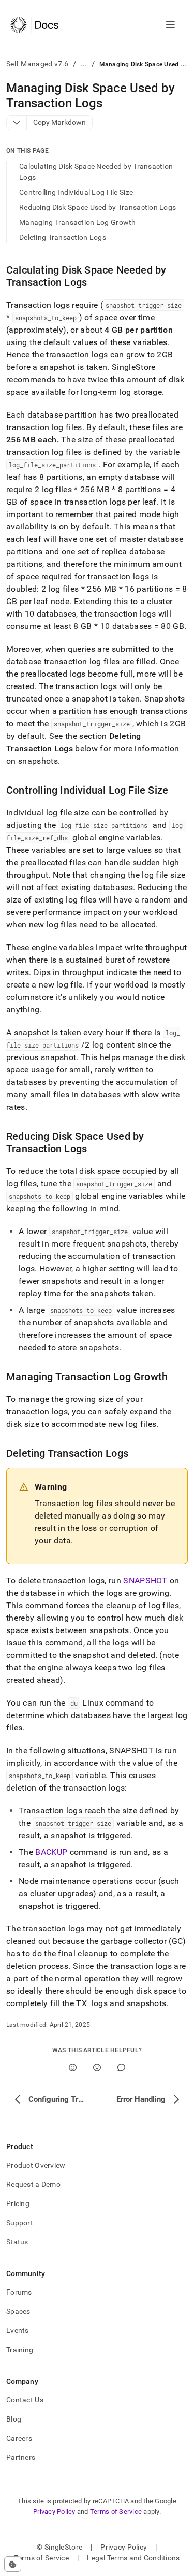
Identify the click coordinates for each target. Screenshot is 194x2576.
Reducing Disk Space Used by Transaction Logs (98, 207)
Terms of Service (116, 2511)
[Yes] (73, 2067)
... (84, 64)
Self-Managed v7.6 (38, 64)
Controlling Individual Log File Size (76, 192)
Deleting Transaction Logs (63, 237)
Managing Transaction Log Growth (78, 222)
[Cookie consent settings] (13, 2564)
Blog (14, 2419)
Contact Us (25, 2400)
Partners (21, 2457)
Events (18, 2330)
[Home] (34, 25)
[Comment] (121, 2067)
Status (17, 2242)
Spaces (18, 2311)
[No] (97, 2067)
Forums (19, 2292)
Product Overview (36, 2165)
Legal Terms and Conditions (133, 2558)
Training (20, 2350)
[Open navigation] (170, 25)
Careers (19, 2438)
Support (20, 2223)
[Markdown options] (17, 123)
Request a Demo (33, 2184)
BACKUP (51, 1852)
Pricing (18, 2203)
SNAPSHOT (145, 1580)
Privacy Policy (54, 2511)
